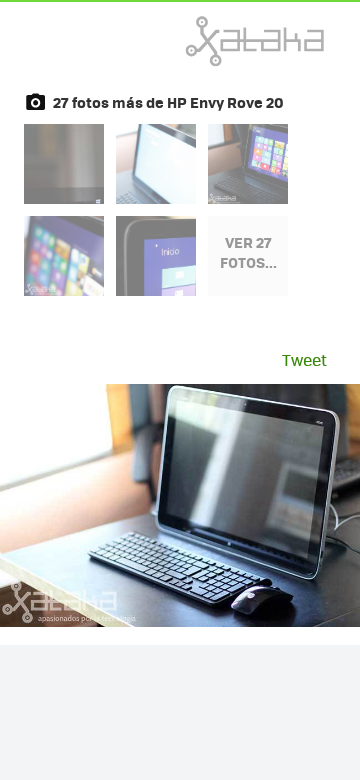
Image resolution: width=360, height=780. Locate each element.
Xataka (211, 41)
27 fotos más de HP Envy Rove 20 (168, 102)
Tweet (304, 359)
